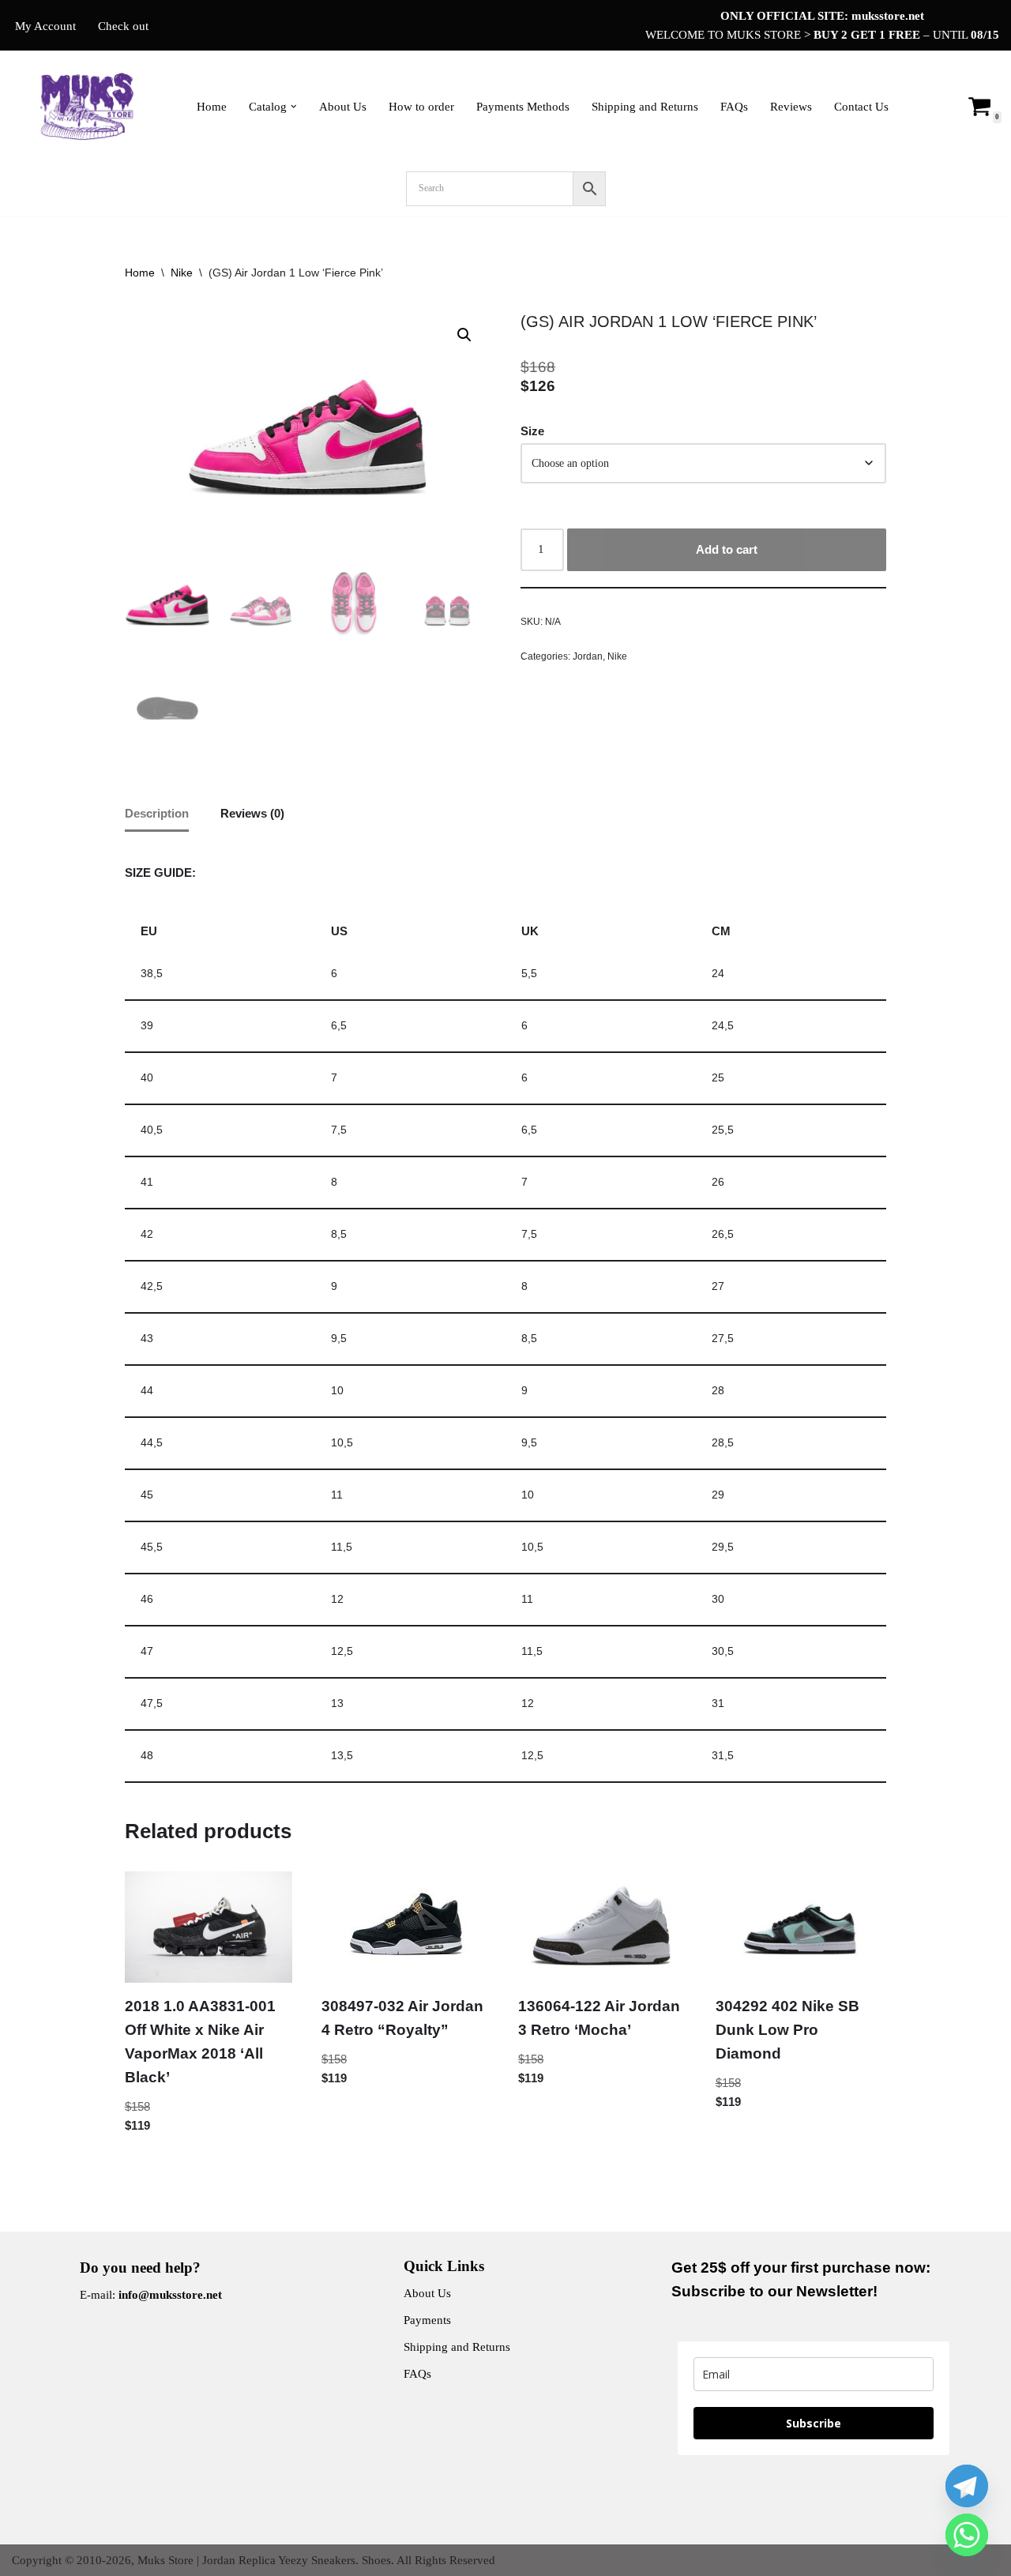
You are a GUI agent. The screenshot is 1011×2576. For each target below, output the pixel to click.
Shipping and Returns (645, 107)
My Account (45, 26)
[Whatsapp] (967, 2535)
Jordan (588, 656)
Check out (123, 26)
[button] (294, 107)
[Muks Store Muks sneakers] (91, 106)
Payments (427, 2320)
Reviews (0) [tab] (252, 813)
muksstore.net (888, 16)
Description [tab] (157, 813)
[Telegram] (967, 2486)
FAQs (734, 107)
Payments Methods (523, 107)
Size (532, 431)
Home (212, 107)
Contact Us (861, 107)
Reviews (791, 107)
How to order (421, 107)
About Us (343, 107)
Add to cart (727, 549)
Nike (182, 273)
